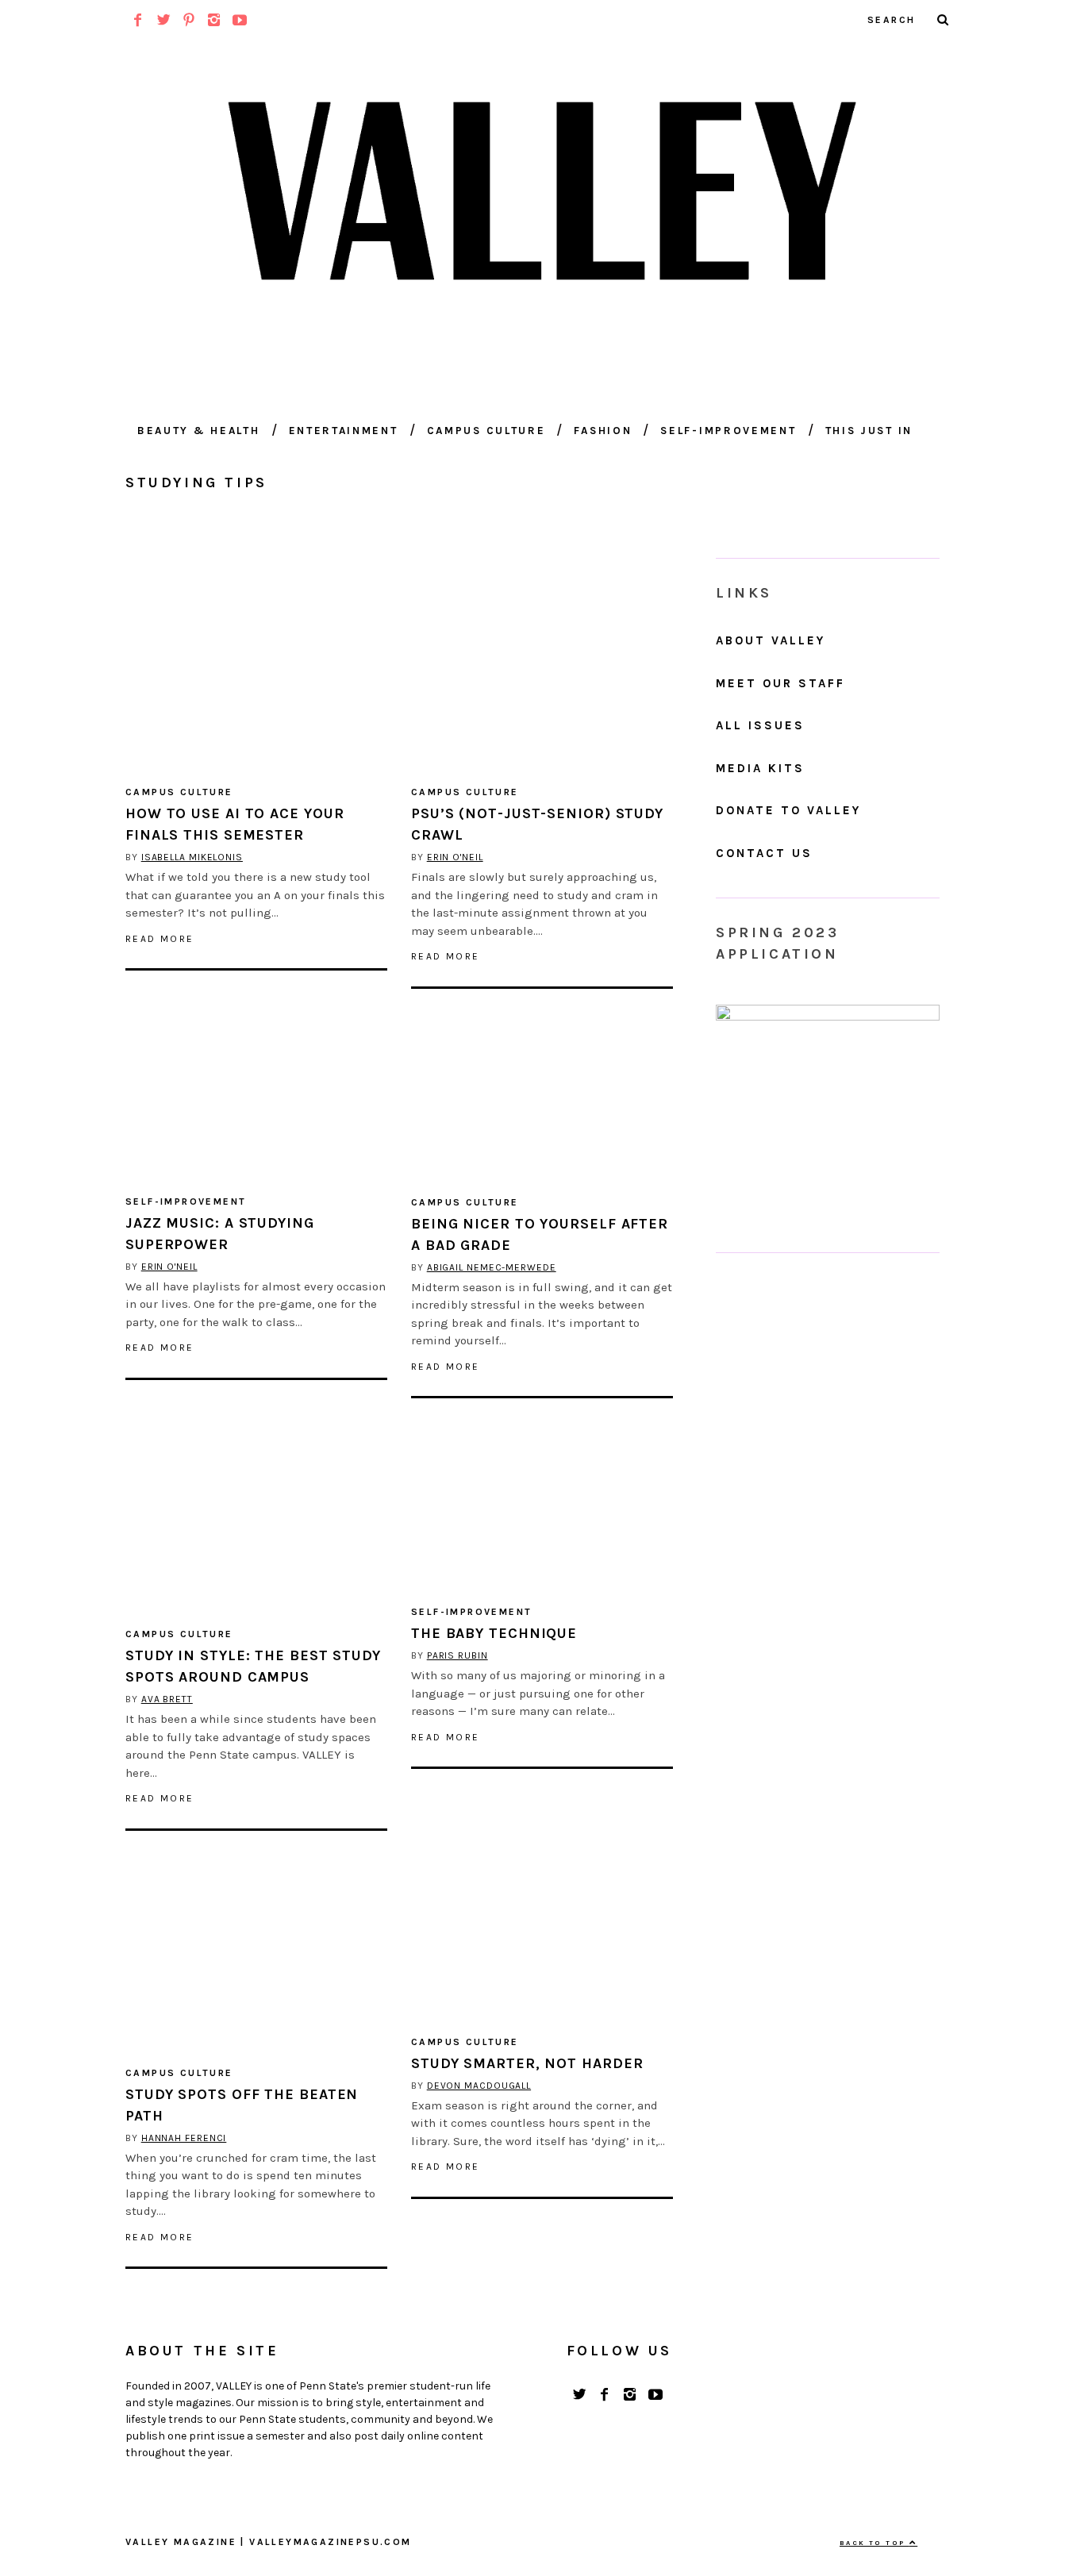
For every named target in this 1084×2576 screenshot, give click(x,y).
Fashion (603, 431)
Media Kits (760, 768)
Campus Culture (486, 431)
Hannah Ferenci (184, 2138)
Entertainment (344, 431)
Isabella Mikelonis (192, 857)
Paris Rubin (457, 1655)
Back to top (875, 2543)
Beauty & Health (199, 431)
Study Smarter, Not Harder (527, 2063)
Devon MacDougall (479, 2086)
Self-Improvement (728, 431)
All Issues (760, 725)
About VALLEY (771, 640)
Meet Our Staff (780, 683)
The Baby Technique (494, 1633)
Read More (160, 939)
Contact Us (764, 853)
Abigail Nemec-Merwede (492, 1267)
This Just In (869, 431)
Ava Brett (167, 1699)
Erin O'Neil (455, 857)
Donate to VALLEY (788, 810)
